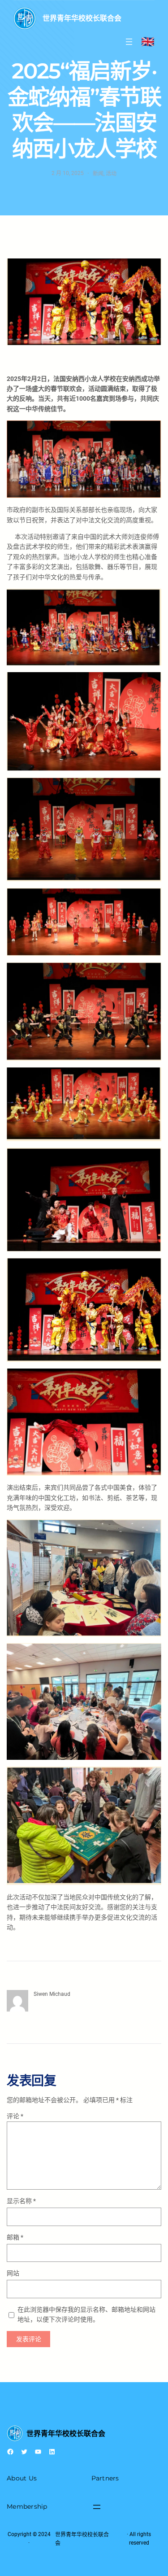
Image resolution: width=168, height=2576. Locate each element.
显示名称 (21, 2201)
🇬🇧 (148, 42)
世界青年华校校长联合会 (82, 18)
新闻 (98, 173)
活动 (111, 173)
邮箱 (15, 2237)
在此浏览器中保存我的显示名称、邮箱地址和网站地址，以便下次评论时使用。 (86, 2314)
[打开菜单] (129, 42)
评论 (15, 2116)
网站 (13, 2273)
